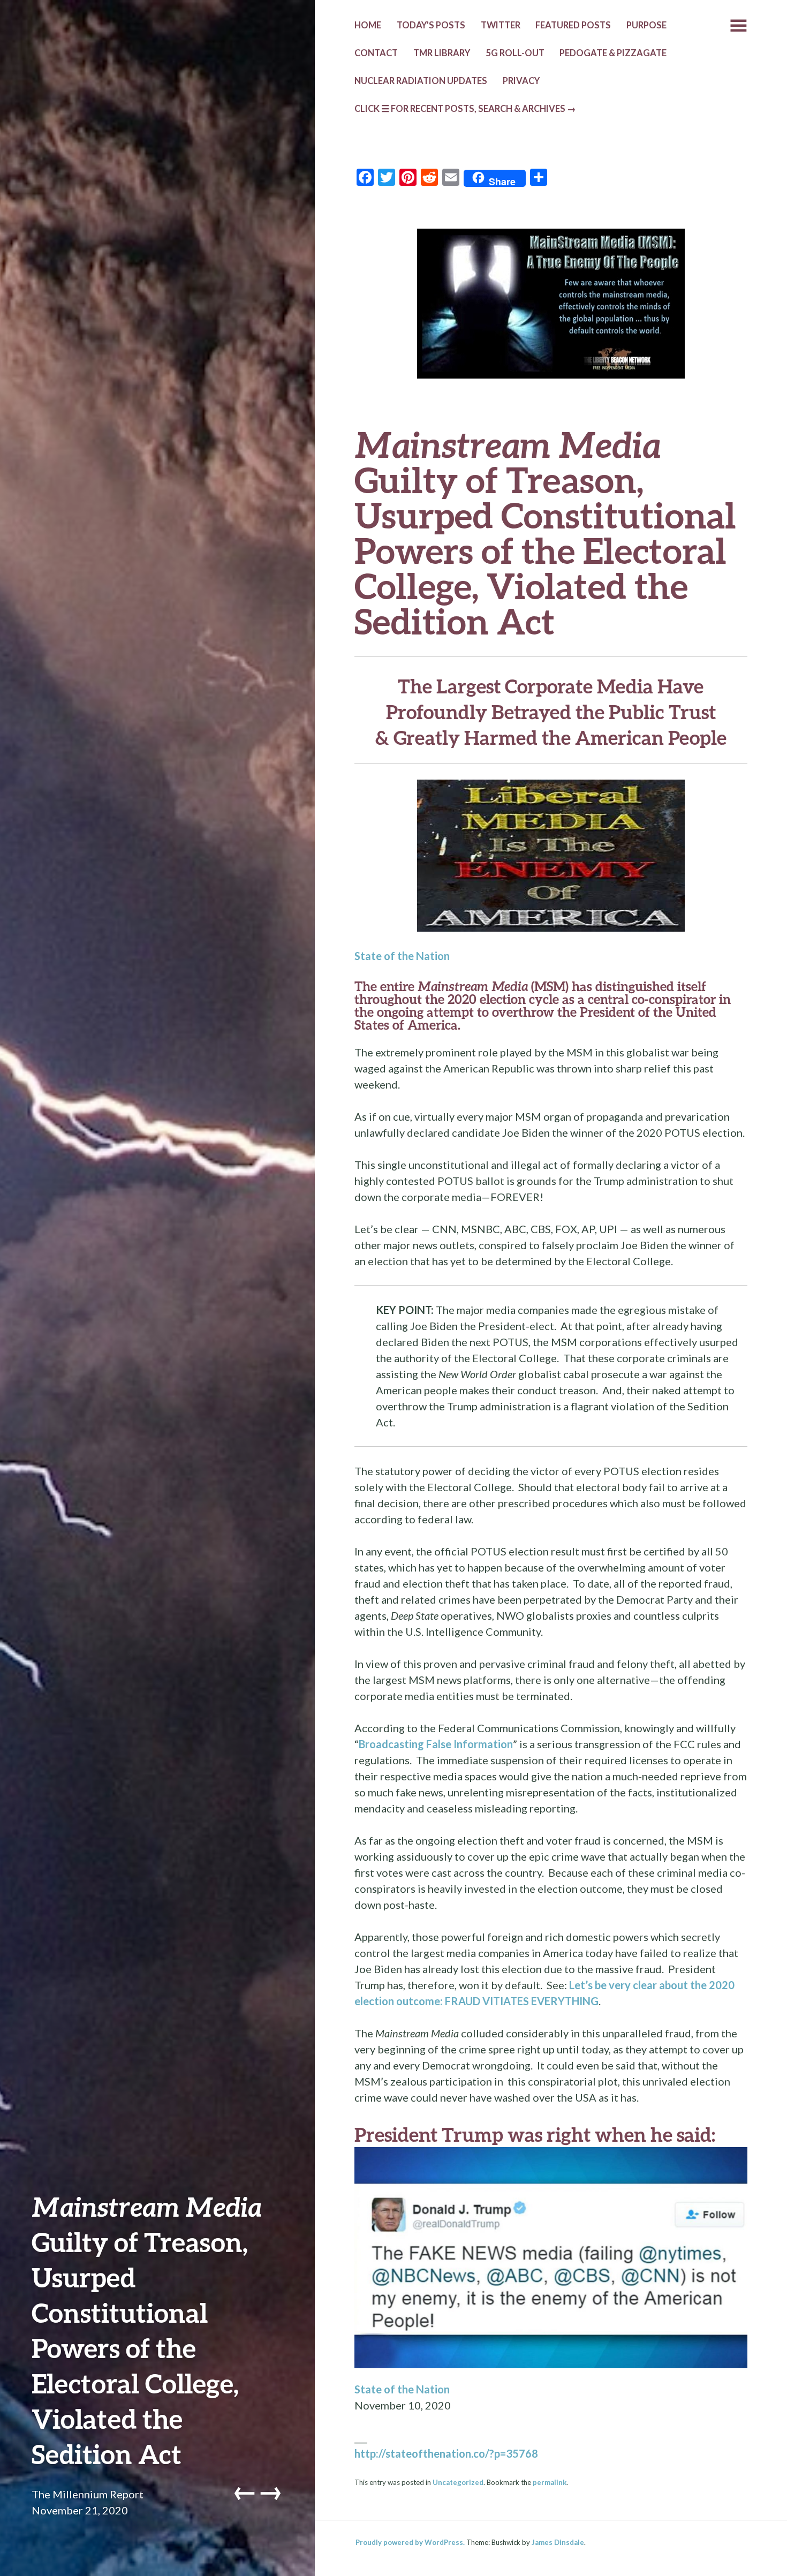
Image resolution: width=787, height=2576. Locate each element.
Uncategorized (458, 2482)
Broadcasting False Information (436, 1744)
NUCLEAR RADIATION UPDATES (421, 81)
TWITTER (501, 25)
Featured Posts (573, 25)
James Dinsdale (558, 2542)
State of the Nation (402, 956)
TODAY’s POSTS (431, 25)
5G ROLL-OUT (515, 53)
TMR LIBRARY (442, 53)
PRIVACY (521, 81)
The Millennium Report (88, 2494)
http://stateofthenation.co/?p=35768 (446, 2453)
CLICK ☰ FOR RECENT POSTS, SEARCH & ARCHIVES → (465, 109)
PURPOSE (646, 25)
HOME (368, 25)
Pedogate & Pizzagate (613, 53)
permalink (550, 2482)
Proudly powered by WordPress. (410, 2542)
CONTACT (376, 53)
